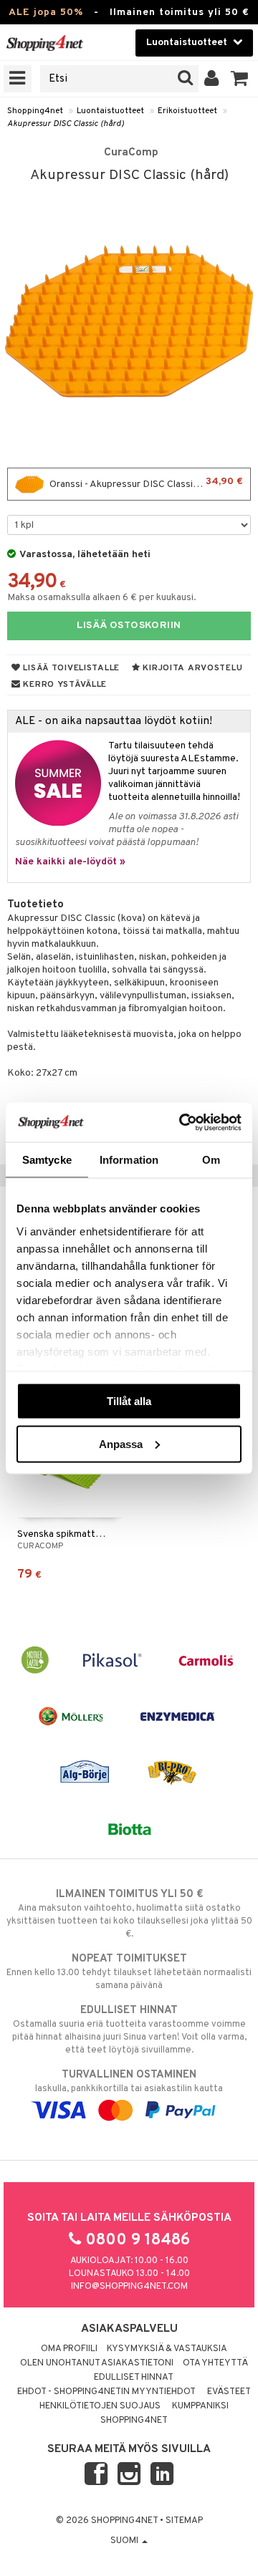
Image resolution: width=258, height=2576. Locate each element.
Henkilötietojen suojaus (100, 2406)
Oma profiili (69, 2349)
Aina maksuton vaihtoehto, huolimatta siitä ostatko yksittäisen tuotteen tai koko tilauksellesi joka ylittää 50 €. (129, 1914)
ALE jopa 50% (46, 13)
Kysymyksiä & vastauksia (167, 2349)
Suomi (125, 2541)
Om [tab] (211, 1160)
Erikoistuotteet (187, 111)
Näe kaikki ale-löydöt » (70, 862)
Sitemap (184, 2521)
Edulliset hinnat (134, 2378)
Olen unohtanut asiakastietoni (97, 2363)
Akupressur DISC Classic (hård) (66, 124)
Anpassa (121, 1443)
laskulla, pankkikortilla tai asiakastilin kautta (129, 2081)
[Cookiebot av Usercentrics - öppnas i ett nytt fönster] (182, 1122)
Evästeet (229, 2392)
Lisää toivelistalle (70, 668)
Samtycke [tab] (47, 1160)
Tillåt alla (129, 1401)
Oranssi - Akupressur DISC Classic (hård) (145, 483)
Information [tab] (129, 1160)
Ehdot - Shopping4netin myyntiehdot (106, 2392)
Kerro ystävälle (64, 685)
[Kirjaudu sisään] (212, 79)
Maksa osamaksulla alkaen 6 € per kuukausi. (102, 598)
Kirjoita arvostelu (192, 668)
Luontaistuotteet (110, 111)
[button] (240, 79)
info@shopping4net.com (129, 2287)
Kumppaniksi (200, 2406)
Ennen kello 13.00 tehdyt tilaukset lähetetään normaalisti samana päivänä (129, 1972)
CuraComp (131, 153)
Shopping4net (35, 111)
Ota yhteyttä (215, 2363)
